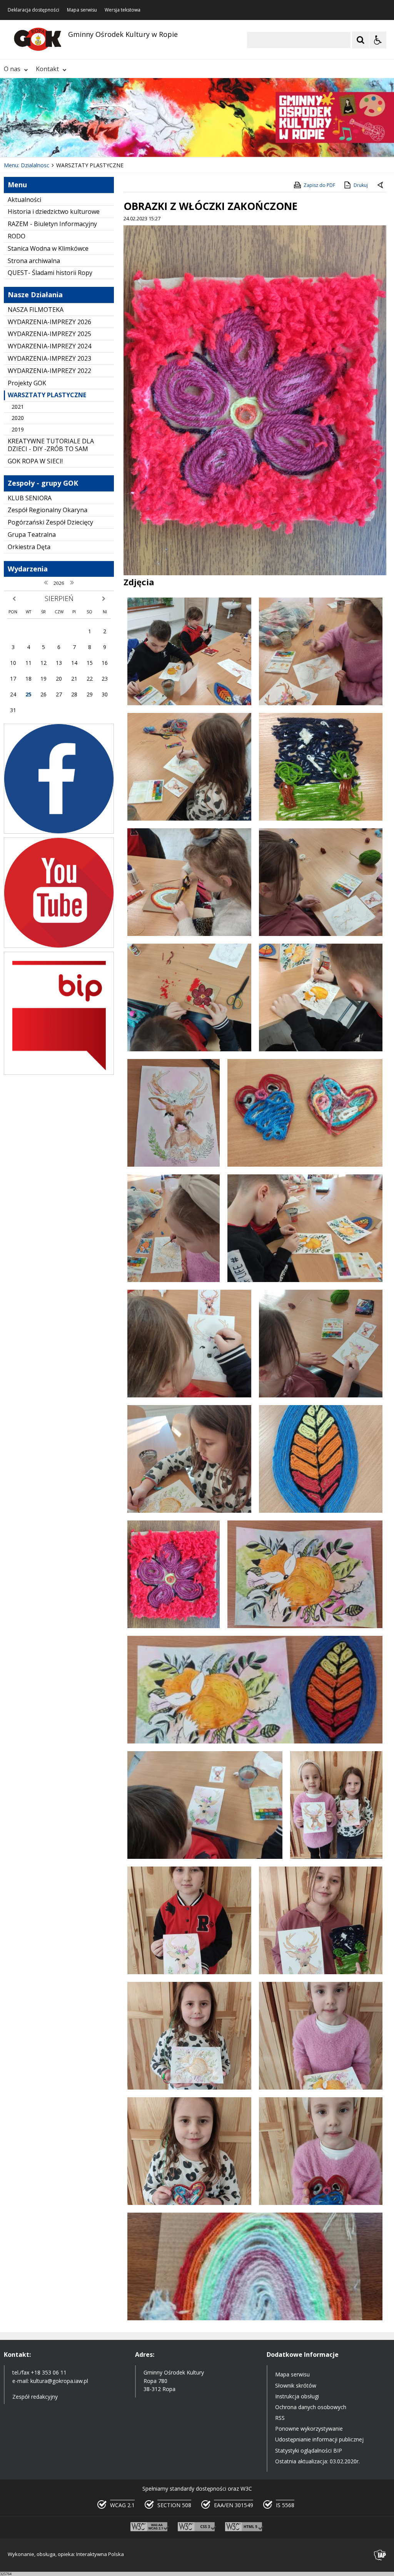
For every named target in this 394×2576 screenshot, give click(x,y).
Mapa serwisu (82, 10)
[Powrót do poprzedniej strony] (381, 185)
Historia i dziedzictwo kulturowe (54, 211)
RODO (17, 236)
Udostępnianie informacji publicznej (319, 2439)
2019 (18, 429)
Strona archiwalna (34, 261)
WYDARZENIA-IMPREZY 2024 (49, 346)
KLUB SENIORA (30, 498)
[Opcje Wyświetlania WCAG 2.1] (378, 40)
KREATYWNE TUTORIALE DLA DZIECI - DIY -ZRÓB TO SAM (51, 445)
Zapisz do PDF (319, 185)
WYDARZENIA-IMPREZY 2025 (49, 334)
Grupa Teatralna (32, 535)
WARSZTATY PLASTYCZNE (47, 395)
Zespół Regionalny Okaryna (48, 510)
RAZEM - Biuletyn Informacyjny (52, 224)
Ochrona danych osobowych (311, 2407)
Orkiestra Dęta (29, 547)
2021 (18, 407)
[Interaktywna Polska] (380, 2555)
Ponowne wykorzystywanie (309, 2429)
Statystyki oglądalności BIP (309, 2450)
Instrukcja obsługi (297, 2396)
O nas (12, 69)
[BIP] (59, 1073)
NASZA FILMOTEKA (36, 310)
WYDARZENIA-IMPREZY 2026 (49, 322)
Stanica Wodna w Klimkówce (48, 248)
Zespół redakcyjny (35, 2397)
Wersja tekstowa (123, 10)
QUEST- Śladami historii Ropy (50, 273)
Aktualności (24, 200)
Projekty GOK (27, 383)
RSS (280, 2418)
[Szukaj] (361, 40)
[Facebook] (59, 832)
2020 (18, 418)
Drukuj (361, 185)
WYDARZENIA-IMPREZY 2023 (49, 358)
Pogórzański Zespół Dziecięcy (50, 522)
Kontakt (47, 69)
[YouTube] (59, 946)
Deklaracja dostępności (33, 10)
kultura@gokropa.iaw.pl (59, 2381)
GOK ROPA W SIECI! (35, 461)
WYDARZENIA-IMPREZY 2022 (49, 371)
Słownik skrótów (296, 2385)
